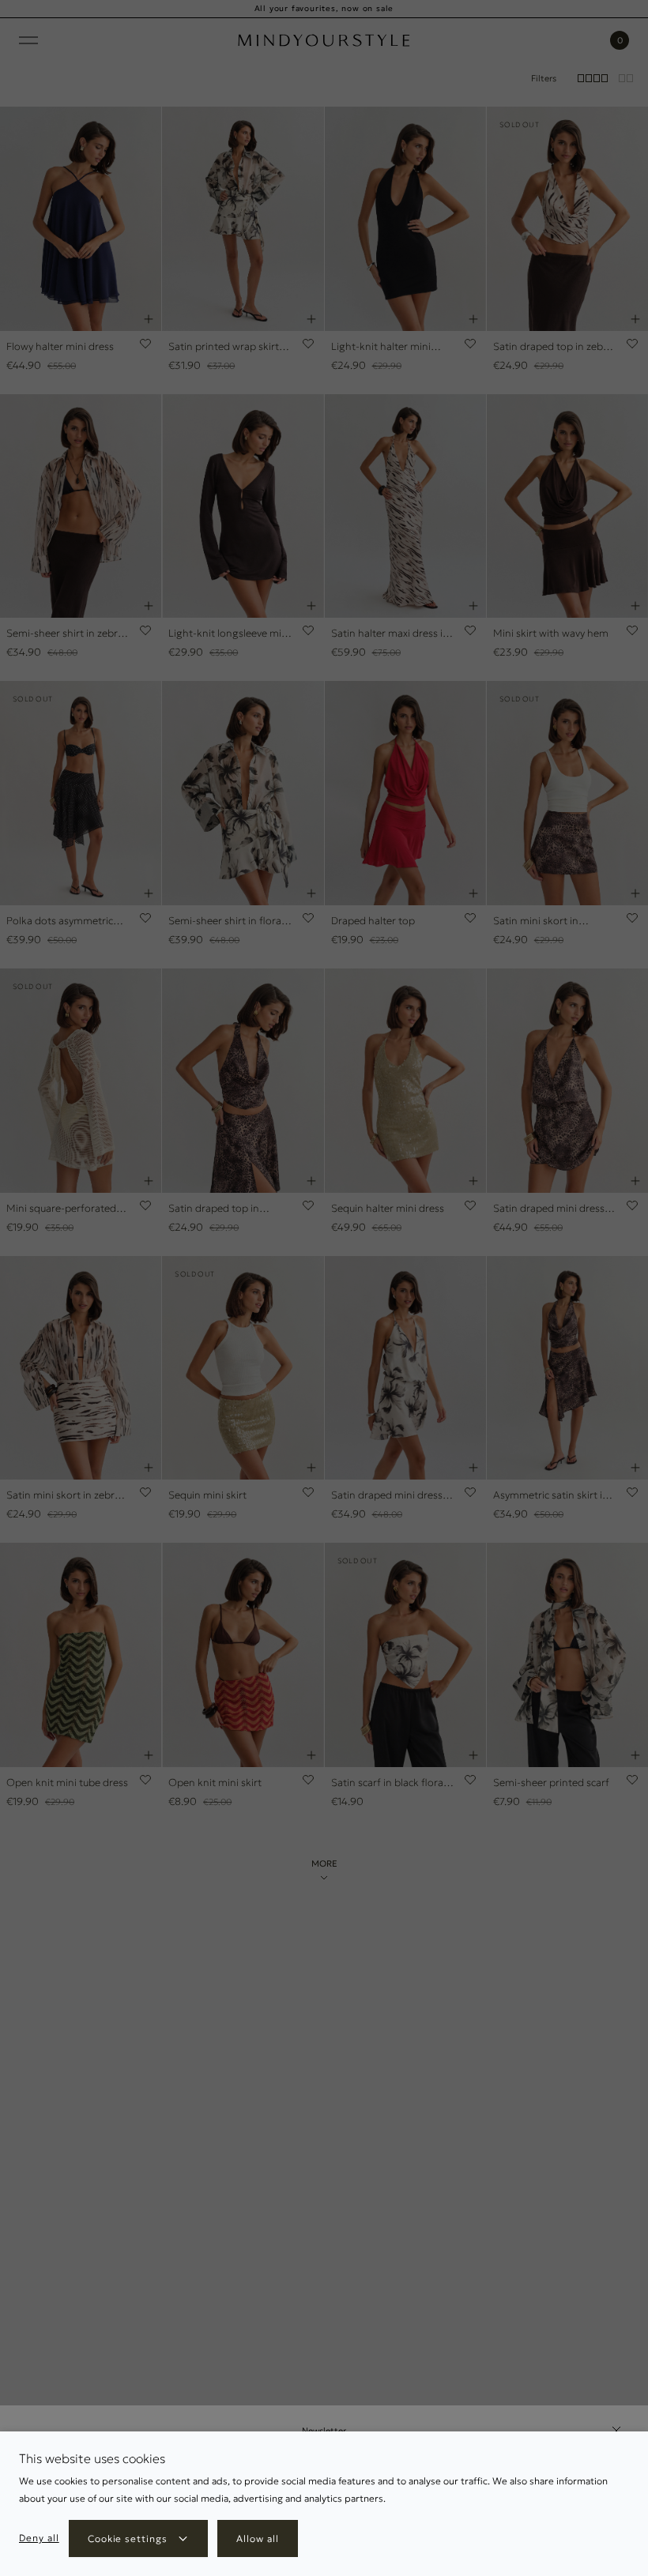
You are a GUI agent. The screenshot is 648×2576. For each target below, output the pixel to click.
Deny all (39, 2538)
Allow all (258, 2538)
